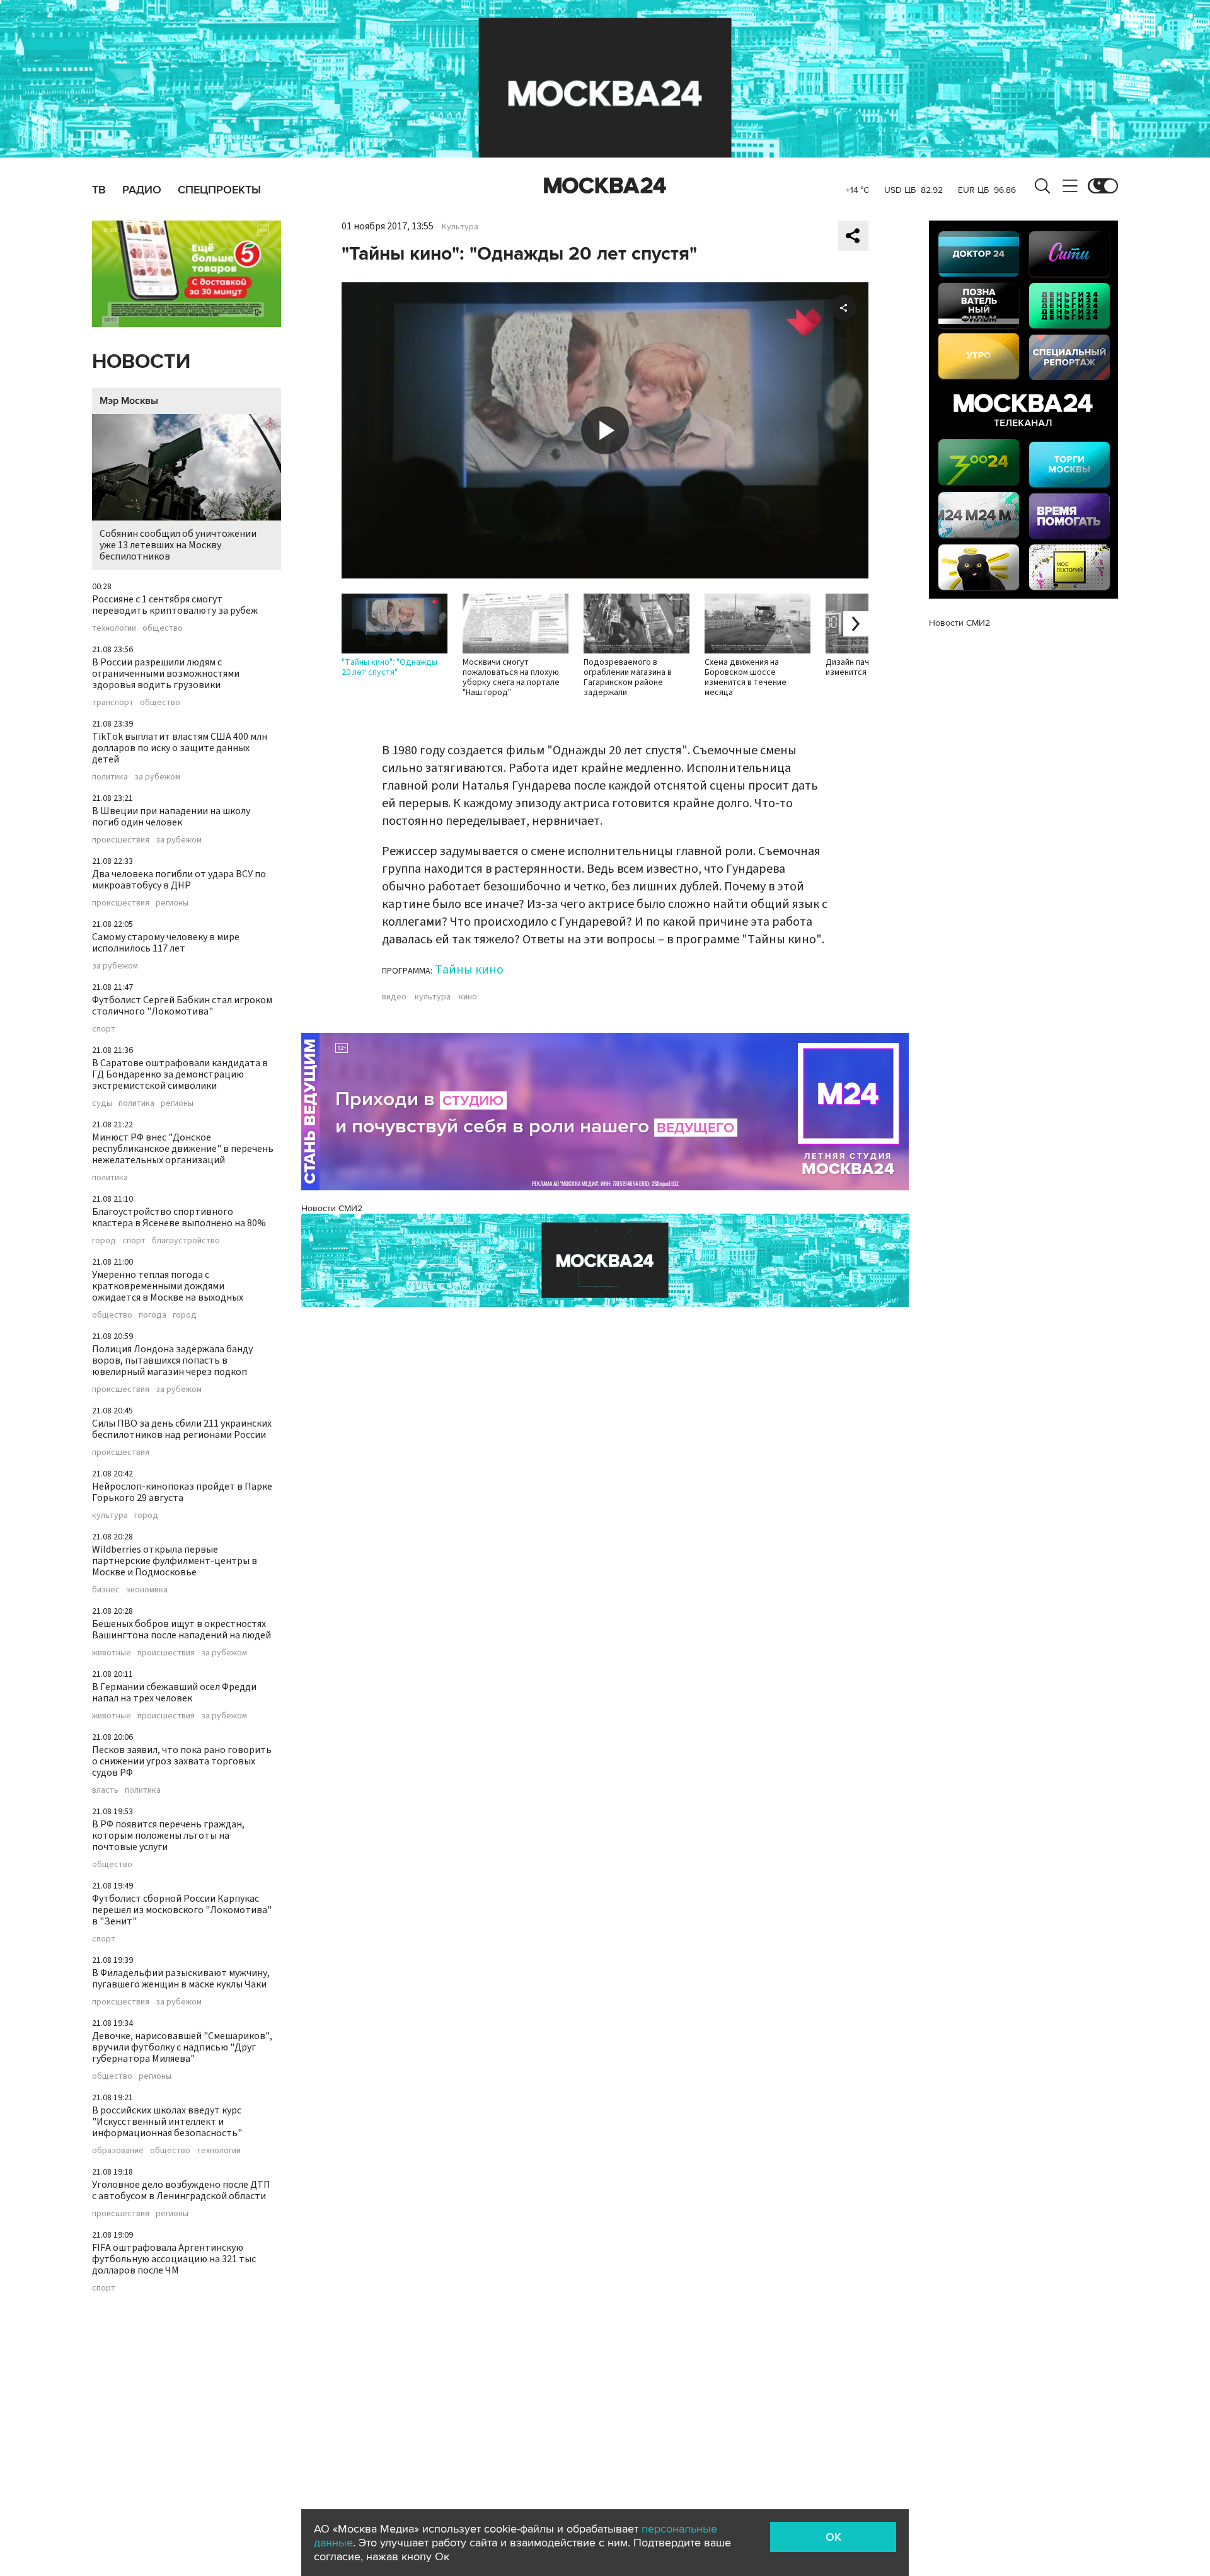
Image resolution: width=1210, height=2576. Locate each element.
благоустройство (186, 1241)
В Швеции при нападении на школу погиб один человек (171, 817)
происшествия (121, 840)
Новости (141, 362)
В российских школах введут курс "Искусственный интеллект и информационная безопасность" (167, 2122)
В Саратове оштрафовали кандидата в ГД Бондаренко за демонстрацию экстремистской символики (180, 1074)
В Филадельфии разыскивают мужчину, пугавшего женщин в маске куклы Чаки (181, 1979)
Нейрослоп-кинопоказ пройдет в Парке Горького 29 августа (182, 1492)
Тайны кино (469, 970)
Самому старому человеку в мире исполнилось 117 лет (166, 943)
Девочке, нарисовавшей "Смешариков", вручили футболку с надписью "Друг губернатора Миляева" (182, 2047)
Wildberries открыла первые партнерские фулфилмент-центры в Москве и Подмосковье (175, 1561)
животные (112, 1653)
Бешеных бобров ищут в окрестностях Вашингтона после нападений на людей (181, 1630)
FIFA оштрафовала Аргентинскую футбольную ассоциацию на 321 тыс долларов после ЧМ (174, 2259)
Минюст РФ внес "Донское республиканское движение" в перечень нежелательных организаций (183, 1149)
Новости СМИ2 (332, 1208)
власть (105, 1790)
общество (163, 628)
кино (468, 997)
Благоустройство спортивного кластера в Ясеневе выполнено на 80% (179, 1217)
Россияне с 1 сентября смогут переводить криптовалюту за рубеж (175, 605)
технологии (114, 628)
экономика (147, 1590)
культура (110, 1515)
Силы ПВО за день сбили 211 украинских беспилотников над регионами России (182, 1429)
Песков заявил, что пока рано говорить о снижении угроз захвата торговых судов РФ (182, 1761)
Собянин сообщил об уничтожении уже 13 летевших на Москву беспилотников (178, 545)
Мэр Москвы (129, 401)
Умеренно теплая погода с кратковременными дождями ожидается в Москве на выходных (168, 1286)
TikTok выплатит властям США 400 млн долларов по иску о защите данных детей (180, 748)
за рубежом (157, 777)
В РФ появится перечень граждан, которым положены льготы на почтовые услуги (168, 1836)
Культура (460, 227)
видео (394, 997)
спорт (104, 1029)
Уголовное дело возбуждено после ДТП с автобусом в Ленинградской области (181, 2190)
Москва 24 (605, 186)
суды (102, 1103)
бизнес (106, 1590)
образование (118, 2151)
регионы (172, 903)
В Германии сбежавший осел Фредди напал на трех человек (174, 1693)
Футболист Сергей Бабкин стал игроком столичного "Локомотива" (182, 1006)
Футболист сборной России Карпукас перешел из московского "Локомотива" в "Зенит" (182, 1910)
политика (110, 777)
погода (153, 1315)
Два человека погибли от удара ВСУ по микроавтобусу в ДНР (179, 880)
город (104, 1241)
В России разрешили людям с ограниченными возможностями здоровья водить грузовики (166, 674)
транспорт (113, 703)
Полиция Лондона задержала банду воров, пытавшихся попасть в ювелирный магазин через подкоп (172, 1360)
